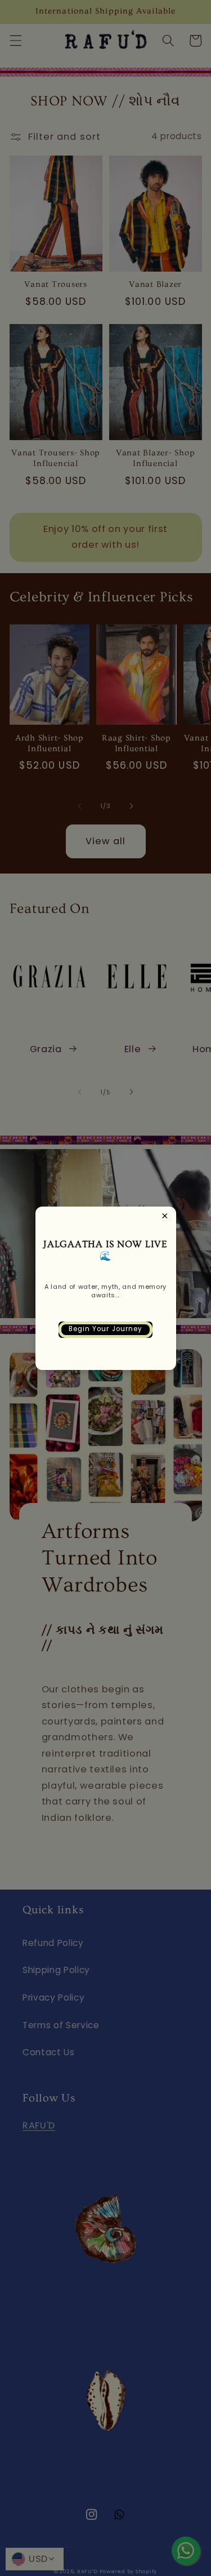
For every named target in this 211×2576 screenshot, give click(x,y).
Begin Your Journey (106, 1329)
